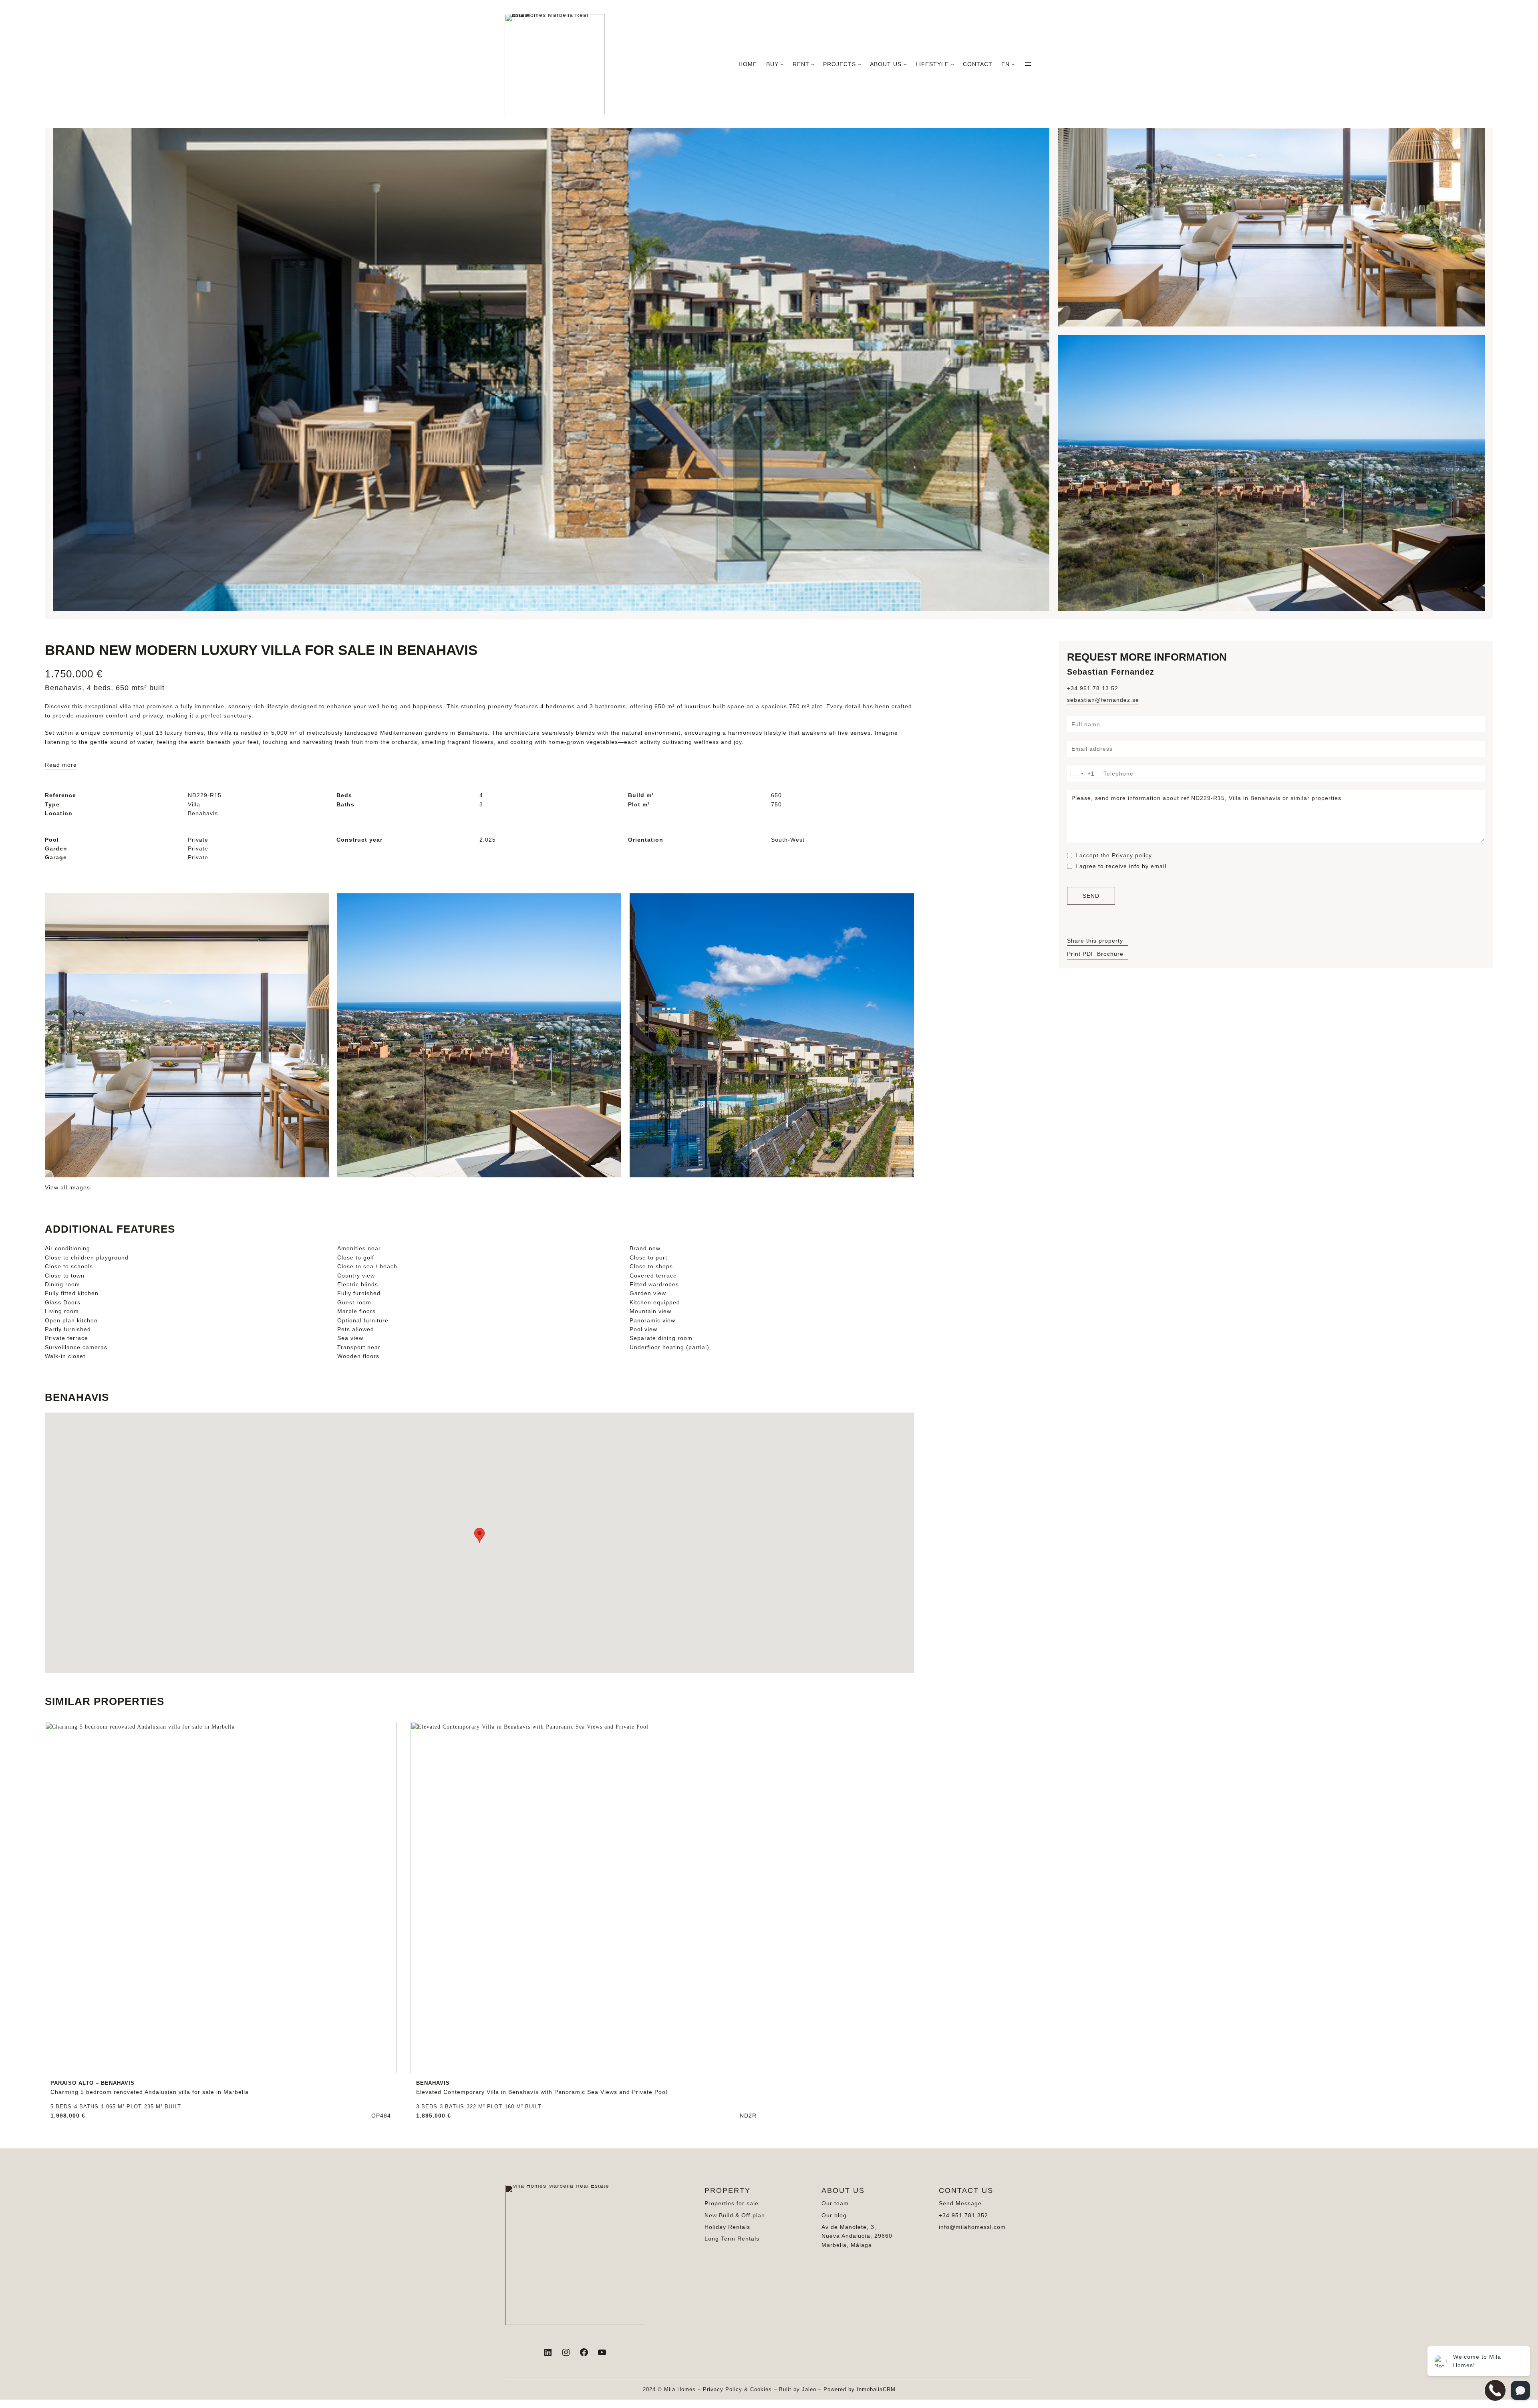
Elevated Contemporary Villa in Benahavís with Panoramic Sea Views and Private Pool (542, 2088)
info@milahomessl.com (972, 2227)
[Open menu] (1028, 64)
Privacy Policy (723, 2389)
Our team (835, 2203)
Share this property (1095, 941)
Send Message (960, 2203)
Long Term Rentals (732, 2239)
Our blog (834, 2215)
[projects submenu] (860, 64)
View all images (67, 1187)
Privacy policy (1132, 855)
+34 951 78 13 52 (1093, 688)
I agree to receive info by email (1121, 866)
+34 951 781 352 (963, 2215)
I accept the (1114, 855)
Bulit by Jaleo (798, 2389)
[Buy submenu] (782, 64)
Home (748, 64)
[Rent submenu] (813, 64)
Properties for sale (732, 2203)
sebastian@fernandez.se (1103, 700)
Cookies (761, 2389)
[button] (479, 1535)
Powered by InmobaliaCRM (860, 2389)
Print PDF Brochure (1095, 954)
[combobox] (1084, 774)
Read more (61, 765)
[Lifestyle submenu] (952, 64)
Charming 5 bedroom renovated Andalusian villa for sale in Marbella (150, 2088)
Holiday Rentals (727, 2227)
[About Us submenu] (905, 64)
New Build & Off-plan (735, 2215)
